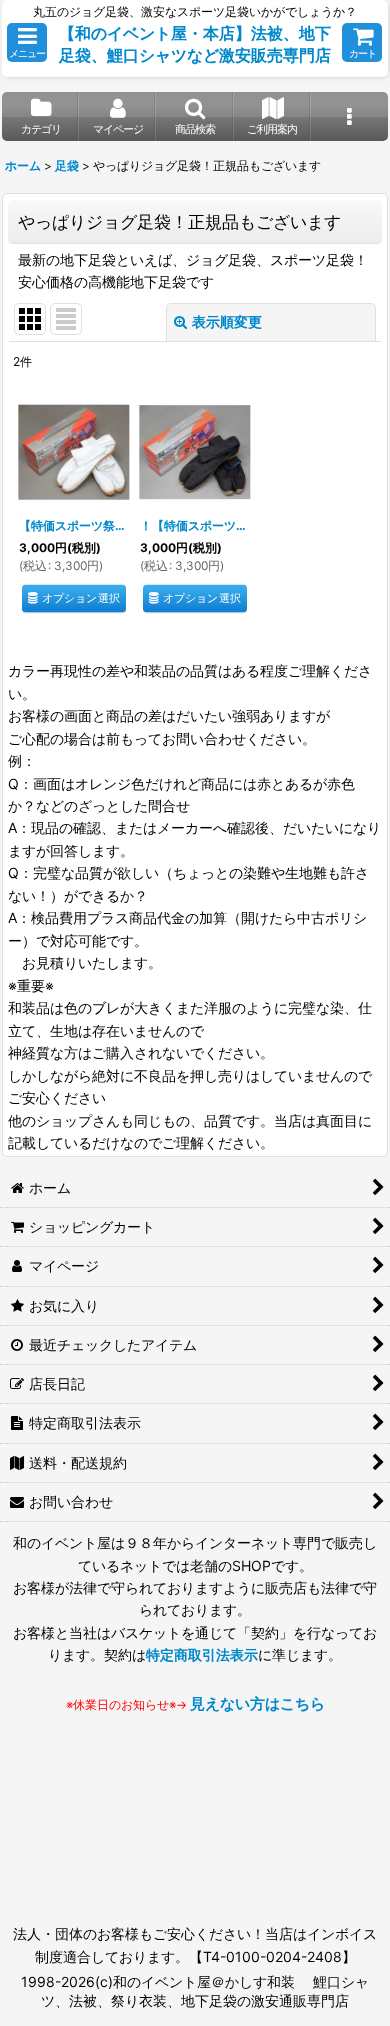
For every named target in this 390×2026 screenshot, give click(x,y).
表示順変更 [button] (227, 321)
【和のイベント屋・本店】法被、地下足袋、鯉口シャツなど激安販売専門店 (195, 44)
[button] (27, 42)
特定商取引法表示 (202, 1654)
